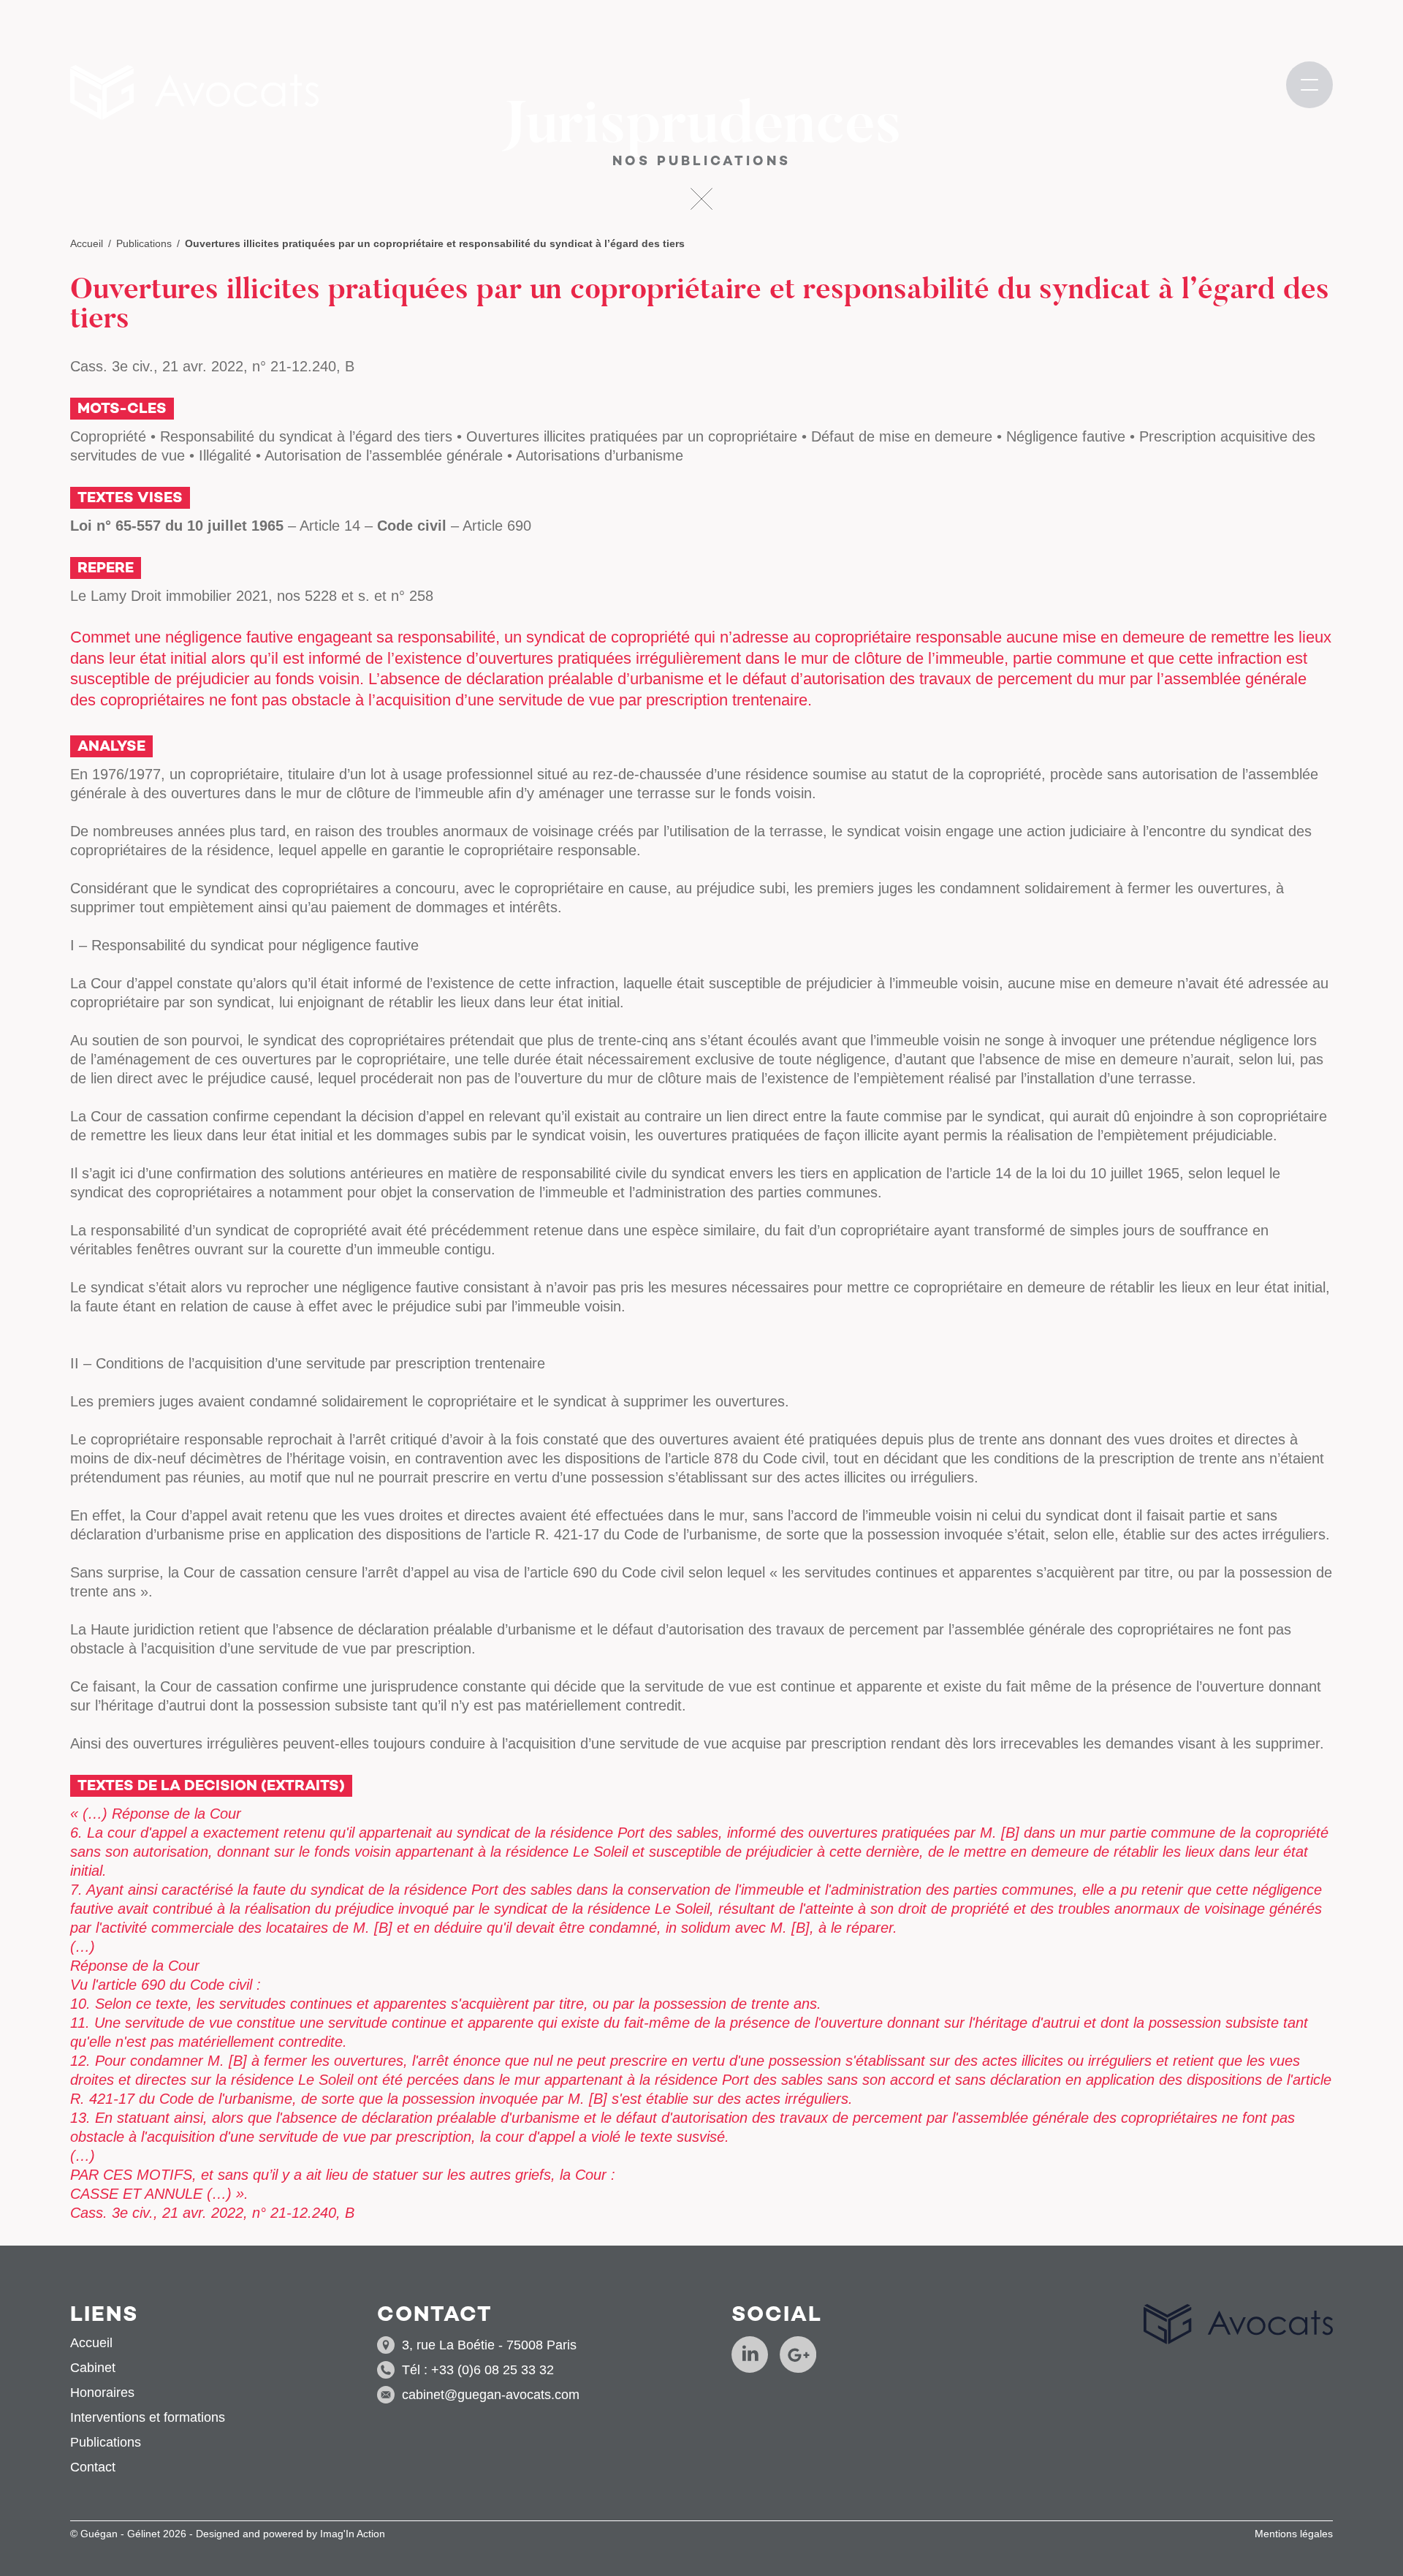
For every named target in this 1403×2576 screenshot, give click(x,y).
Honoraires (102, 2393)
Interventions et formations (148, 2417)
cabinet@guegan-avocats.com (491, 2395)
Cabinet (93, 2368)
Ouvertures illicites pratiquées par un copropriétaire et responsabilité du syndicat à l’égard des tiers (435, 243)
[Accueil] (194, 92)
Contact (93, 2467)
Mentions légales (1294, 2534)
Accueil (87, 243)
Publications (144, 243)
